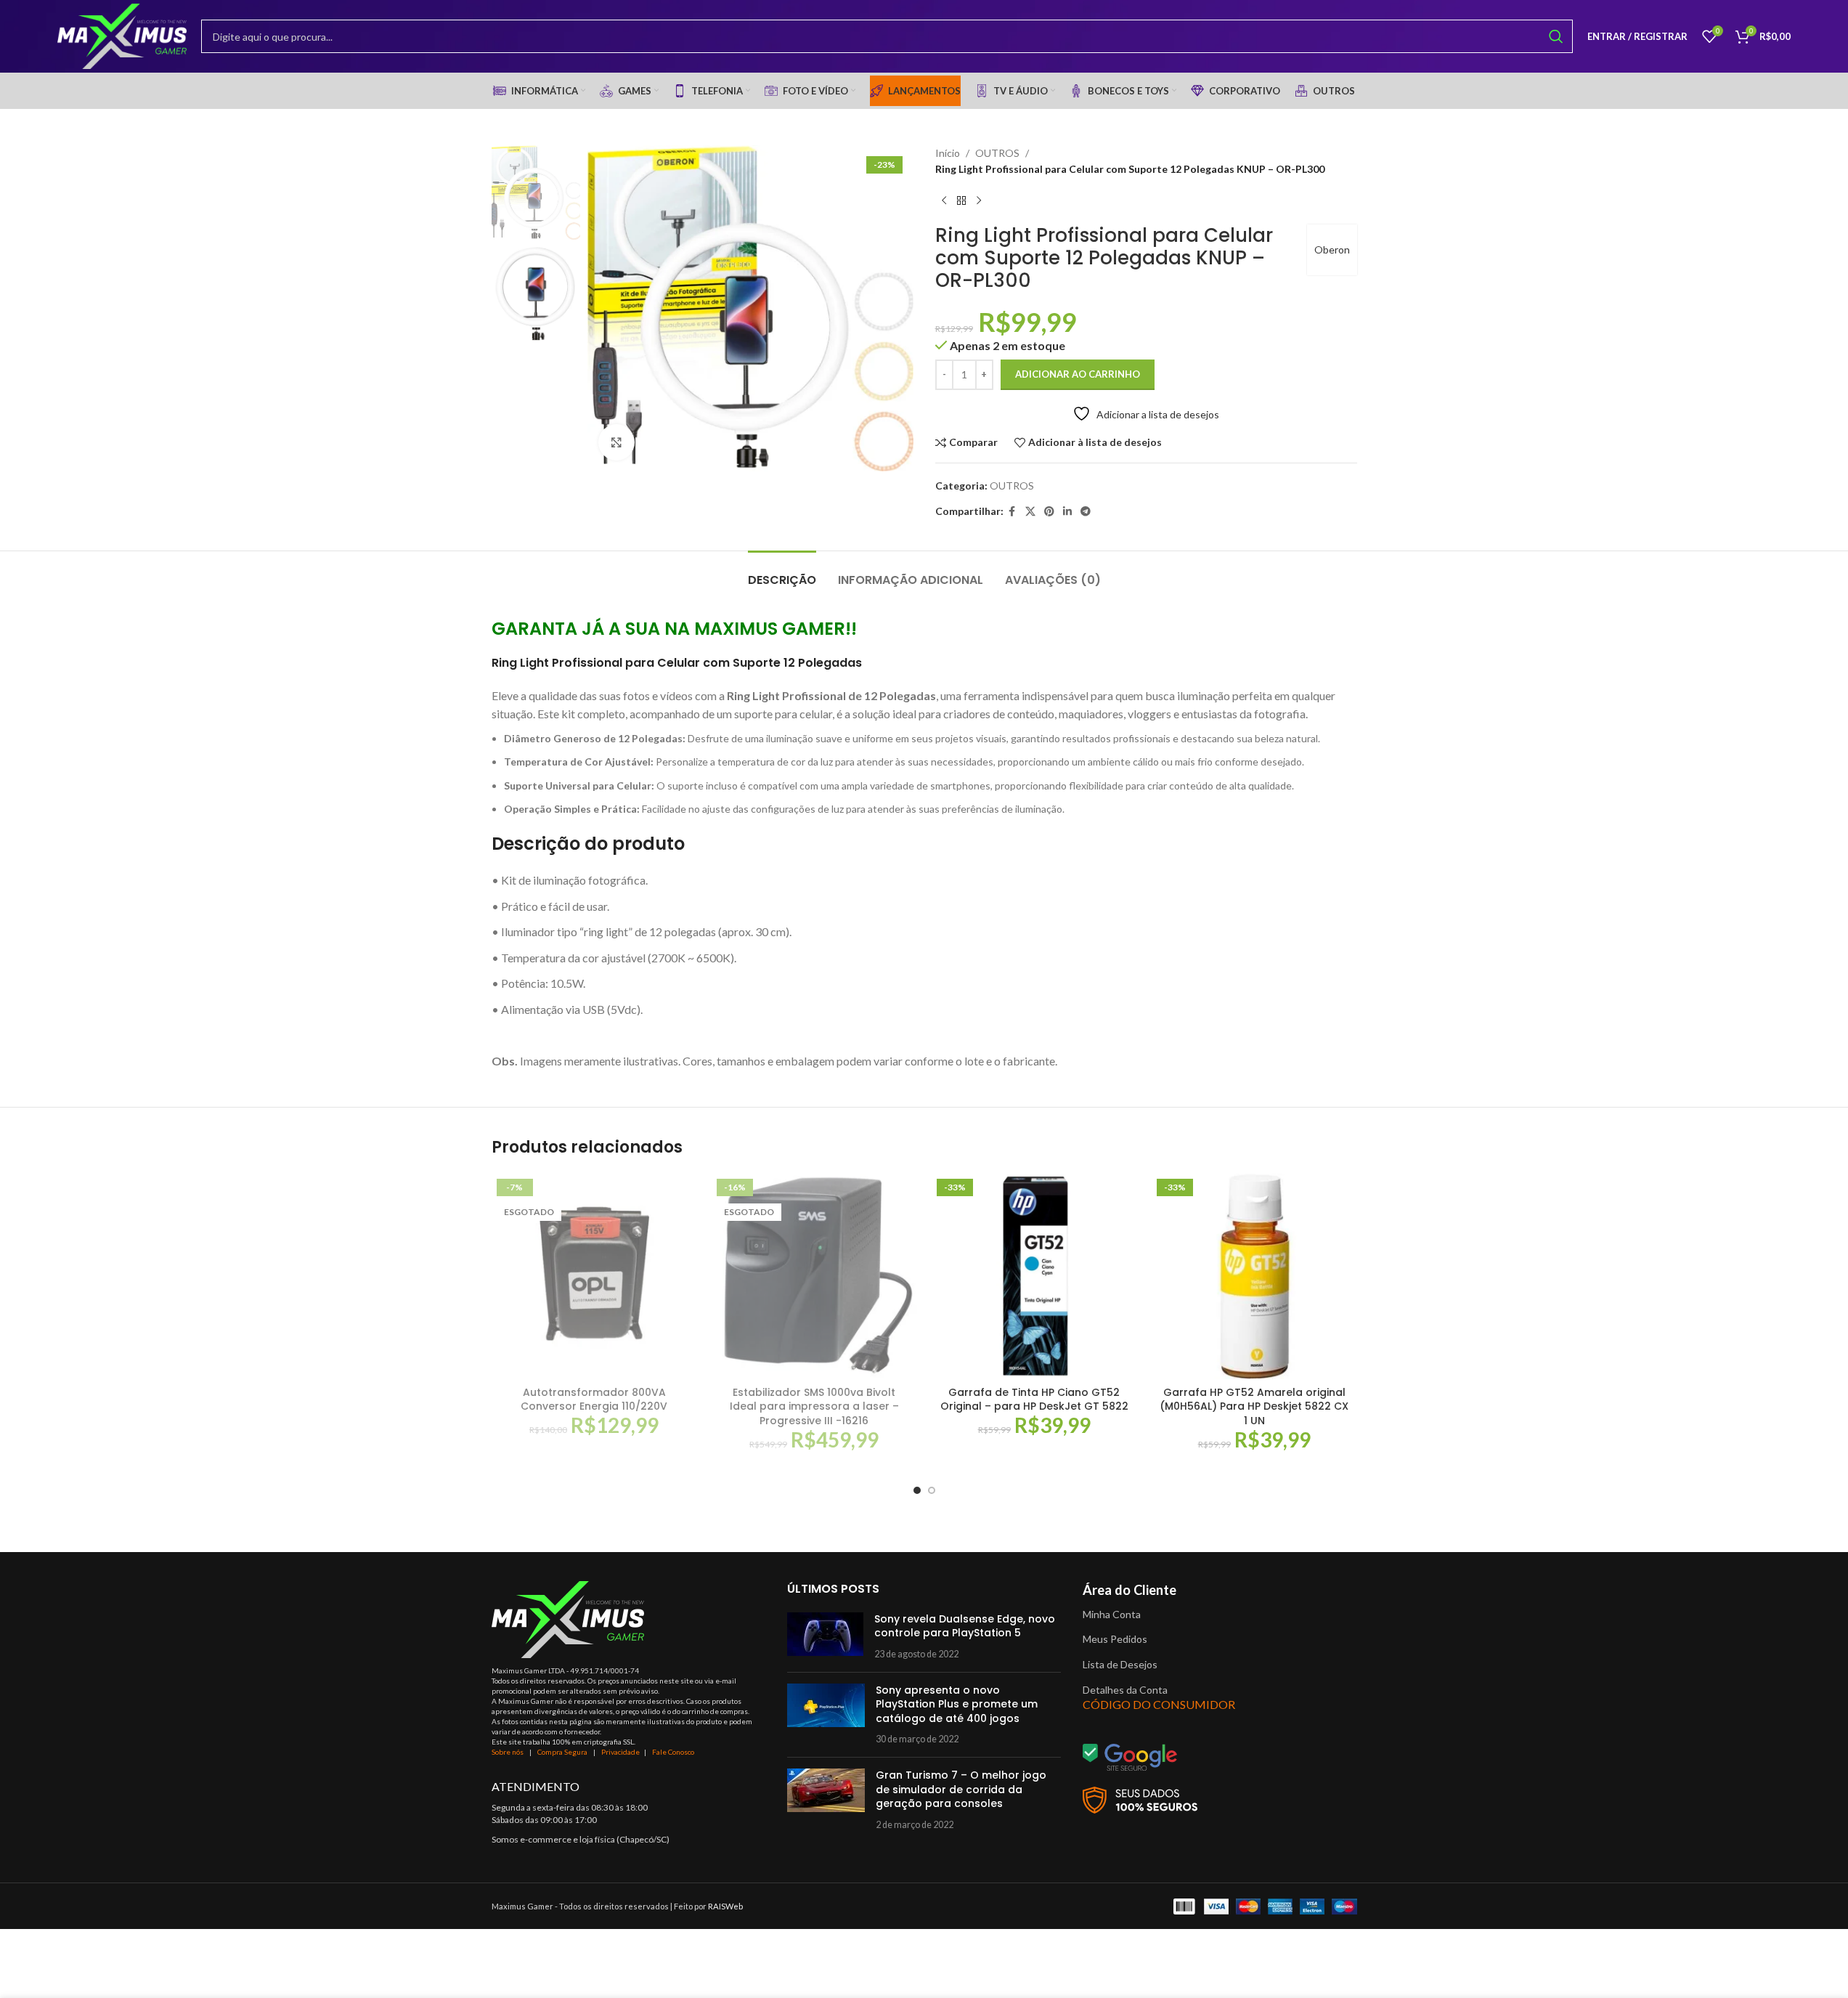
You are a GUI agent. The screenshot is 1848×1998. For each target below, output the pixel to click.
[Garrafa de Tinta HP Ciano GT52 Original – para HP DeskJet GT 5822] (1034, 1276)
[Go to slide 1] (917, 1490)
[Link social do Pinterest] (1049, 512)
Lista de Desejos (1120, 1664)
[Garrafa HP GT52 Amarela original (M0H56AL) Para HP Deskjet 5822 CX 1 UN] (1254, 1276)
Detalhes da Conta (1125, 1690)
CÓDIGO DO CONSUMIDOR (1159, 1704)
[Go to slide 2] (932, 1490)
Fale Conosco (673, 1752)
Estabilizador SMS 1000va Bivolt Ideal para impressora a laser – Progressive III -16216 (814, 1406)
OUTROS (997, 153)
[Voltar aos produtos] (961, 201)
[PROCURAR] (1556, 36)
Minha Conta (1112, 1614)
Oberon (1332, 249)
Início (948, 153)
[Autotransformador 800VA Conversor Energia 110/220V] (594, 1276)
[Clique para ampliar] (616, 442)
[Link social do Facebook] (1012, 512)
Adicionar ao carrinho (1078, 374)
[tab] (782, 573)
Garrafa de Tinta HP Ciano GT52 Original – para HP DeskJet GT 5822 (1034, 1400)
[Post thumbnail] (825, 1637)
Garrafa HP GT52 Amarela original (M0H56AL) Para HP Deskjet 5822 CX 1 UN (1254, 1406)
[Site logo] (122, 35)
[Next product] (979, 201)
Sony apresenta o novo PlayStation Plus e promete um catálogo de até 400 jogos (957, 1704)
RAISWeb (725, 1906)
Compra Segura (563, 1752)
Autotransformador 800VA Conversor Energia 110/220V (594, 1400)
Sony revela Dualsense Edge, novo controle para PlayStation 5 (965, 1626)
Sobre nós (508, 1752)
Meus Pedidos (1115, 1639)
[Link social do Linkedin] (1067, 512)
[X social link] (1030, 512)
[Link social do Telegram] (1086, 512)
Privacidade (620, 1752)
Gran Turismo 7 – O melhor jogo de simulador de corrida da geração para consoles (961, 1789)
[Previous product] (944, 201)
